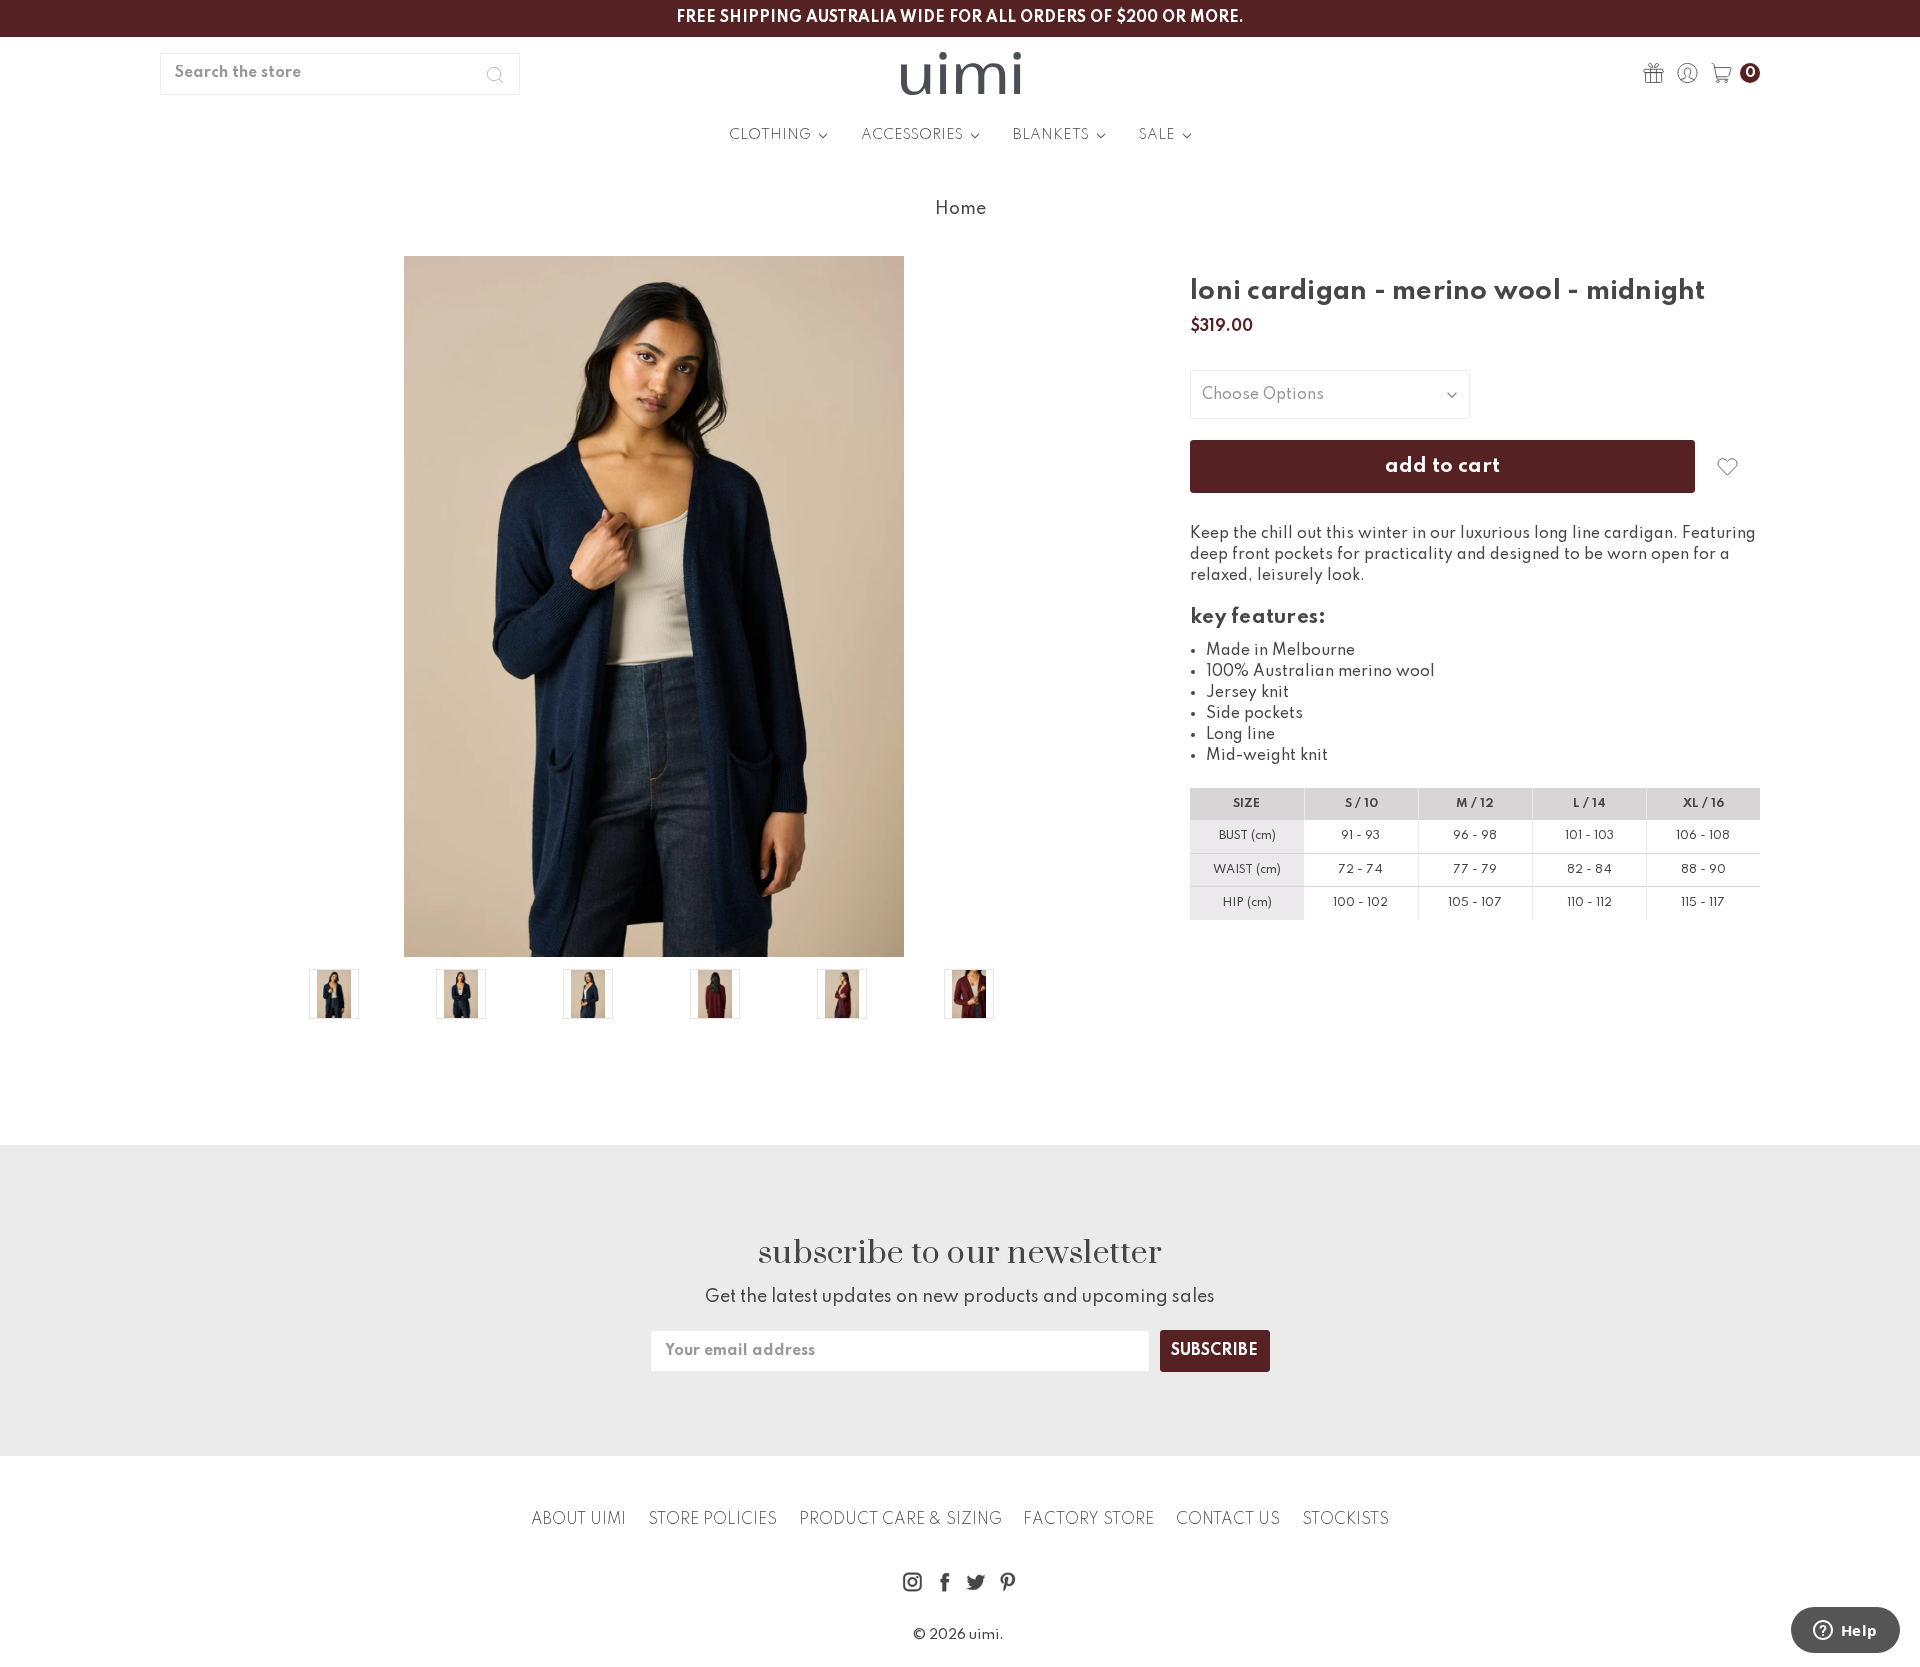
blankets (1052, 135)
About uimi (578, 1520)
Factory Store (1088, 1520)
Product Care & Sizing (900, 1520)
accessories (913, 135)
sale (1158, 135)
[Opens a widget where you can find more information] (1845, 1632)
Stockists (1345, 1520)
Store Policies (712, 1520)
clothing (771, 135)
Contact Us (1228, 1520)
